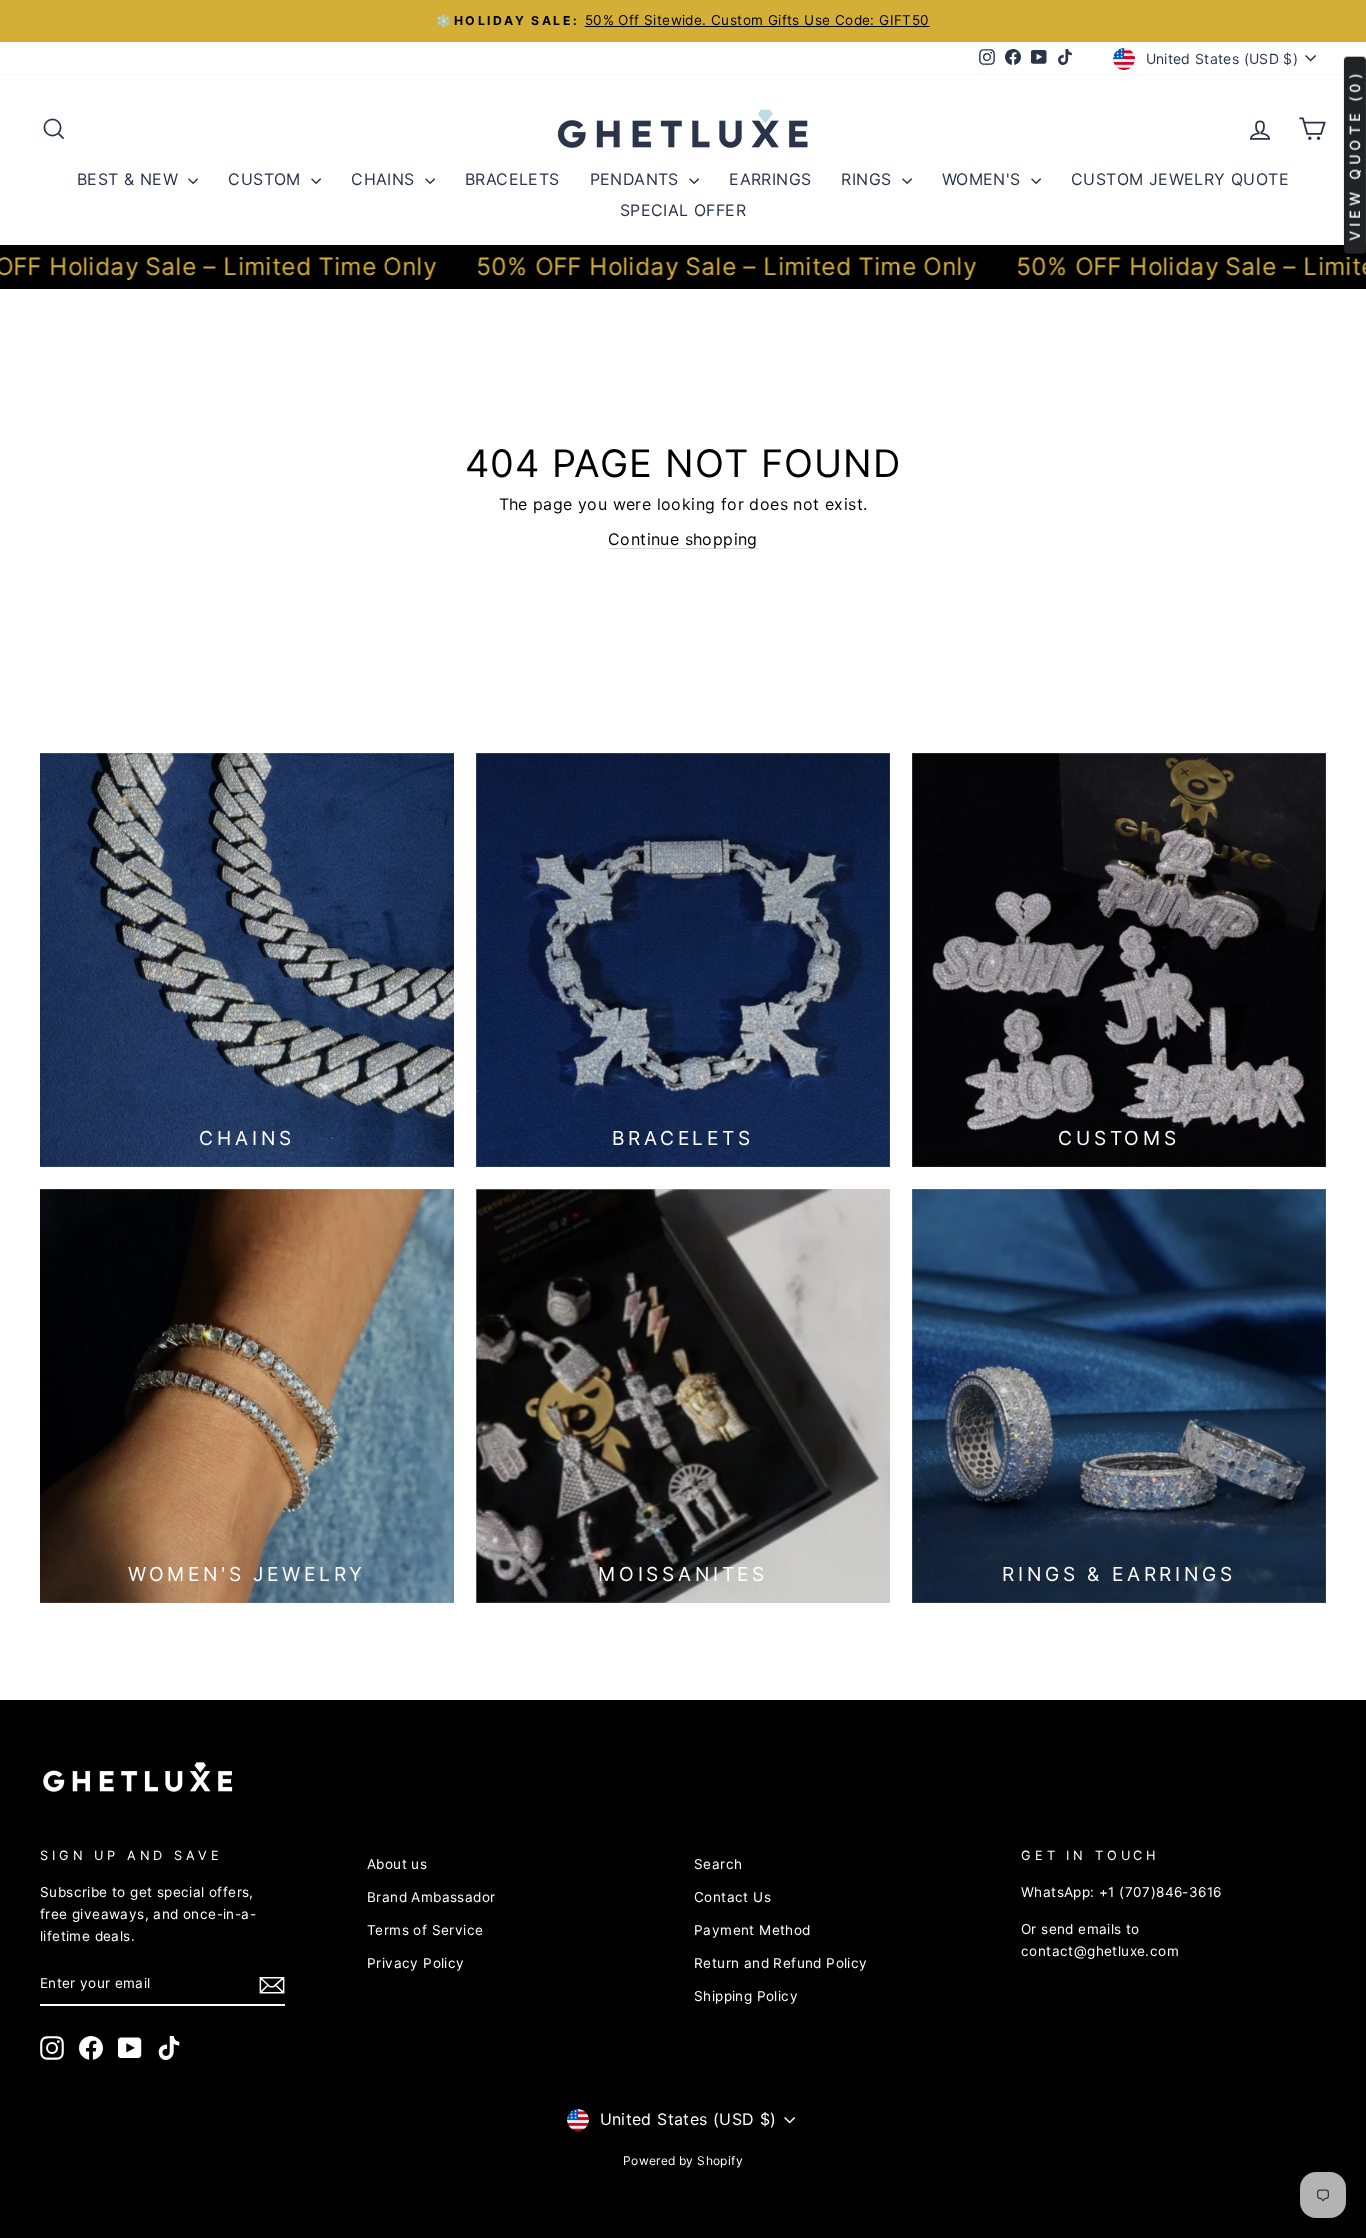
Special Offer (683, 210)
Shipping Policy (746, 1996)
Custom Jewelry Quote (1180, 179)
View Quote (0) (1354, 155)
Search (718, 1864)
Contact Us (732, 1897)
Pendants (637, 179)
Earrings (770, 179)
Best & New (130, 179)
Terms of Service (425, 1930)
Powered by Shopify (683, 2160)
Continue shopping (683, 539)
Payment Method (752, 1930)
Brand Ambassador (431, 1897)
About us (397, 1864)
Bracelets (512, 179)
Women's (984, 179)
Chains (385, 179)
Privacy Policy (416, 1963)
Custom (267, 179)
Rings (868, 179)
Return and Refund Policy (781, 1963)
